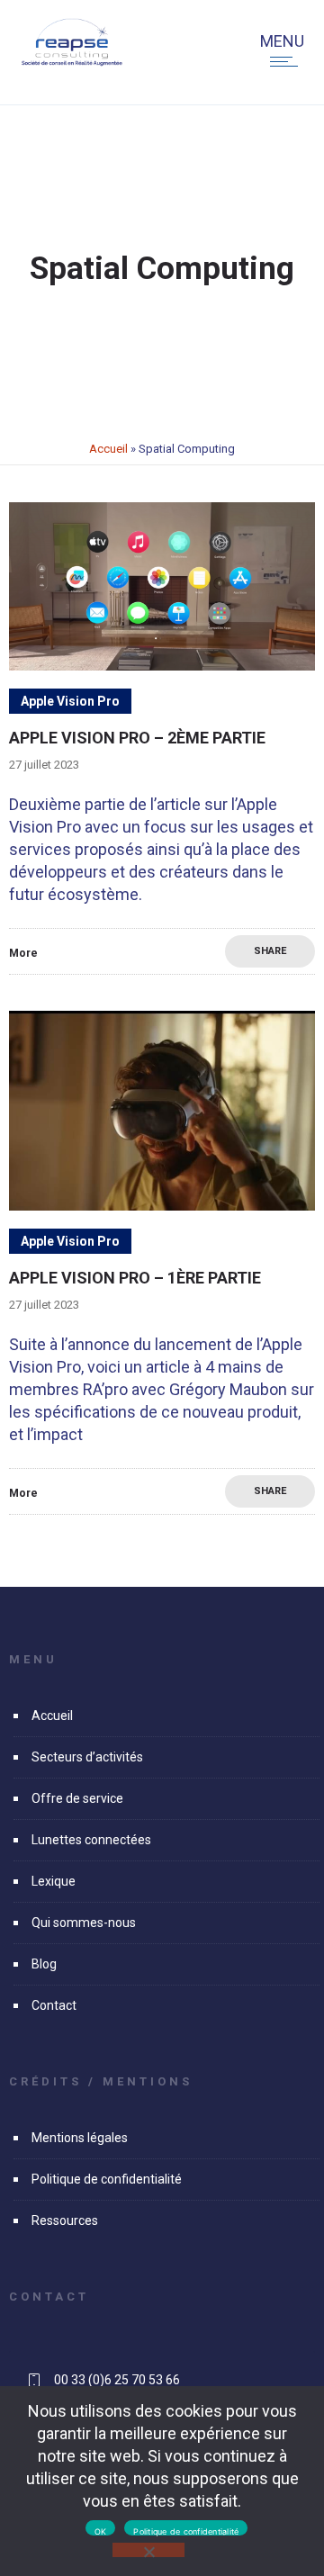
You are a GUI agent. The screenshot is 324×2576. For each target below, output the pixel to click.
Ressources (65, 2220)
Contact (54, 2005)
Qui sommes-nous (84, 1923)
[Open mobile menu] (288, 61)
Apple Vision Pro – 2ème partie (137, 738)
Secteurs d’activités (87, 1757)
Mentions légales (80, 2138)
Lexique (54, 1881)
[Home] (72, 62)
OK (101, 2531)
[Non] (148, 2550)
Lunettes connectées (91, 1840)
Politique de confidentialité (107, 2179)
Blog (44, 1964)
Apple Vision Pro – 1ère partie (135, 1278)
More (23, 953)
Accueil (108, 449)
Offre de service (77, 1798)
